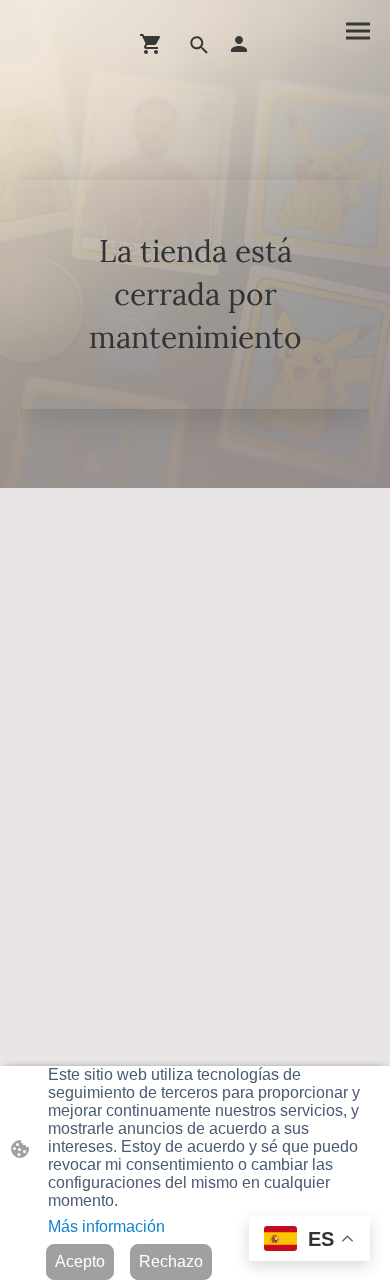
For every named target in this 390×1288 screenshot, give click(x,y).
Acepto (80, 1261)
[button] (199, 45)
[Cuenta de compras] (239, 44)
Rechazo (171, 1261)
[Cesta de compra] (155, 44)
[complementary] (309, 1242)
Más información (106, 1226)
